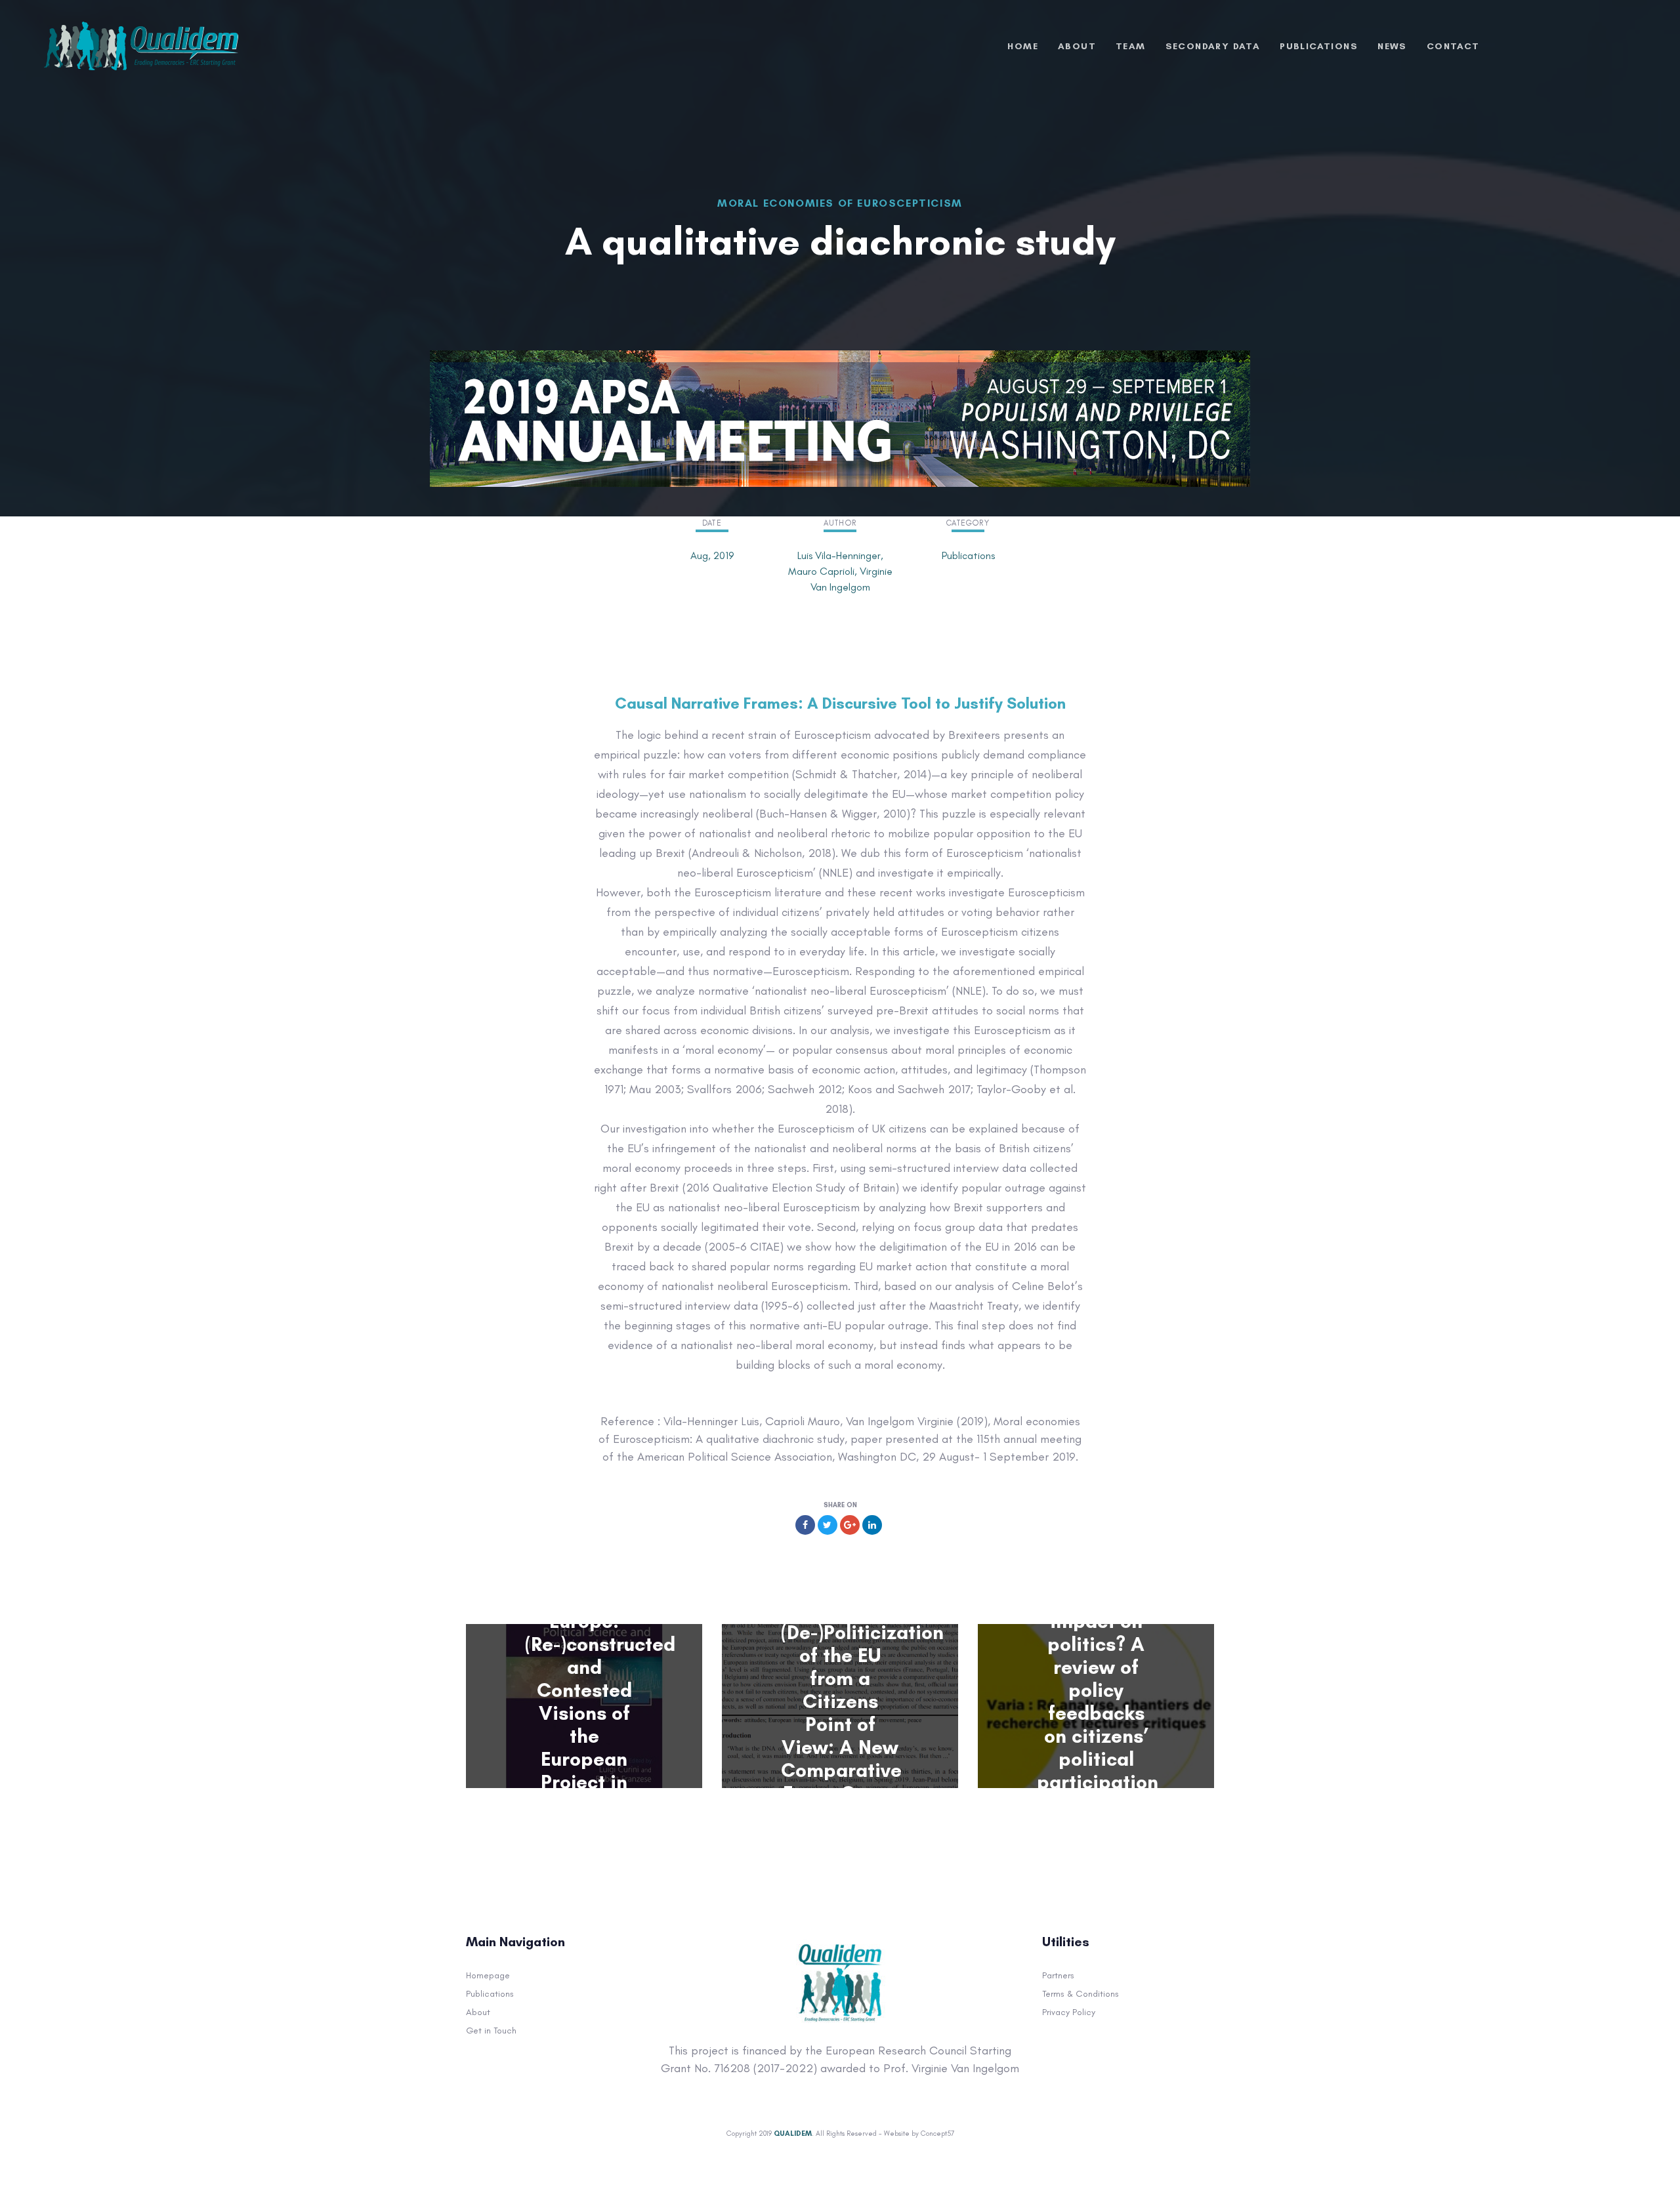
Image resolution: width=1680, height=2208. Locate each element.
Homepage (488, 1975)
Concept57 (937, 2134)
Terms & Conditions (1081, 1994)
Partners (1058, 1975)
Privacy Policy (1069, 2012)
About (478, 2012)
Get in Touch (491, 2031)
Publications (584, 1577)
